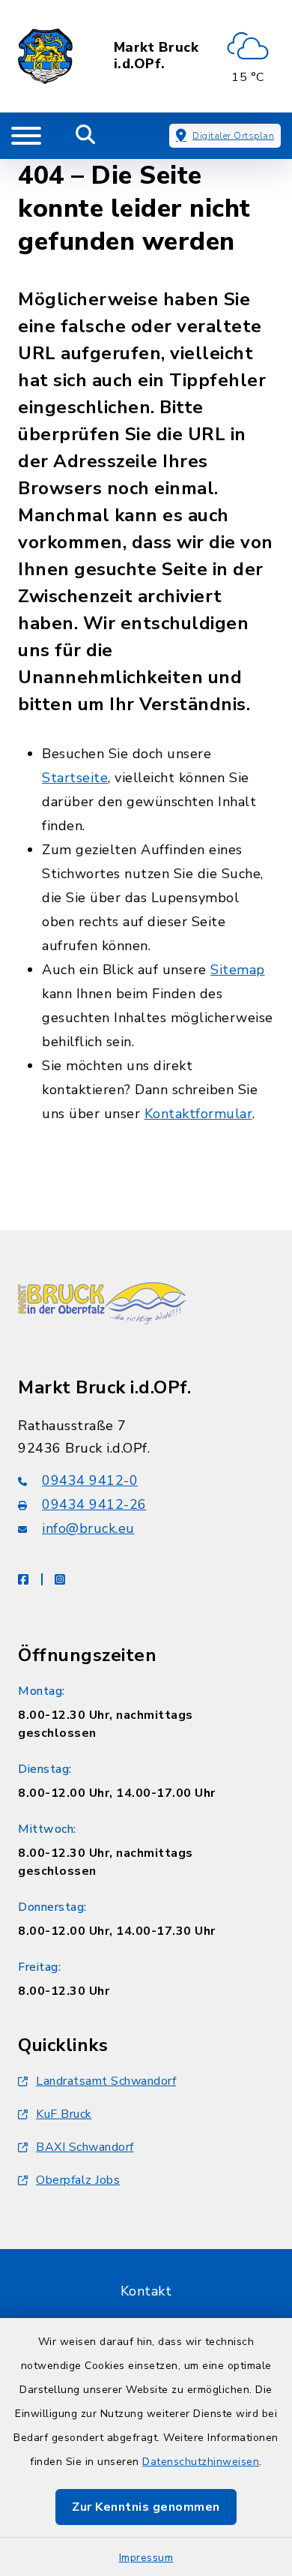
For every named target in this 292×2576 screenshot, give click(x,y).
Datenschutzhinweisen (201, 2462)
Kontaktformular (199, 1114)
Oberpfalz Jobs (78, 2180)
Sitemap (238, 970)
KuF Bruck (64, 2114)
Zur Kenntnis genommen (146, 2507)
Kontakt (146, 2291)
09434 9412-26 (94, 1504)
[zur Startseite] (45, 56)
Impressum (146, 2558)
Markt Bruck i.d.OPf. (156, 56)
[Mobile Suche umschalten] (86, 136)
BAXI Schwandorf (85, 2147)
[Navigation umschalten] (26, 136)
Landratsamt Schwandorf (106, 2081)
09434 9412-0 (90, 1480)
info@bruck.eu (88, 1528)
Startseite (75, 778)
